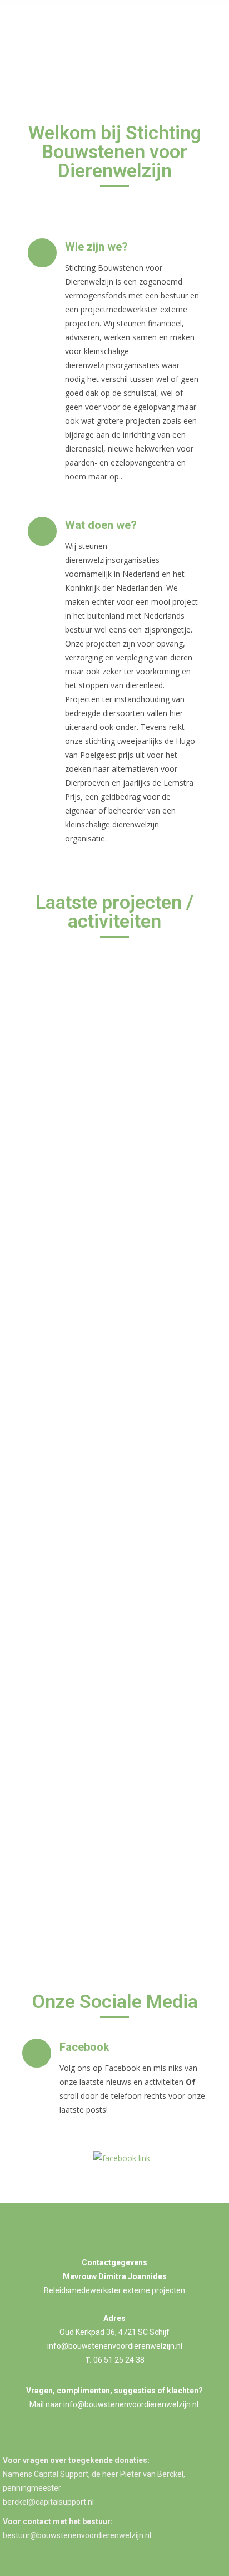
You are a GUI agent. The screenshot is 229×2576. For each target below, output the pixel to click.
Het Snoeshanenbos (95, 1791)
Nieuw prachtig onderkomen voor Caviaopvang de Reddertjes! (88, 1493)
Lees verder (65, 1315)
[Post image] (114, 1005)
